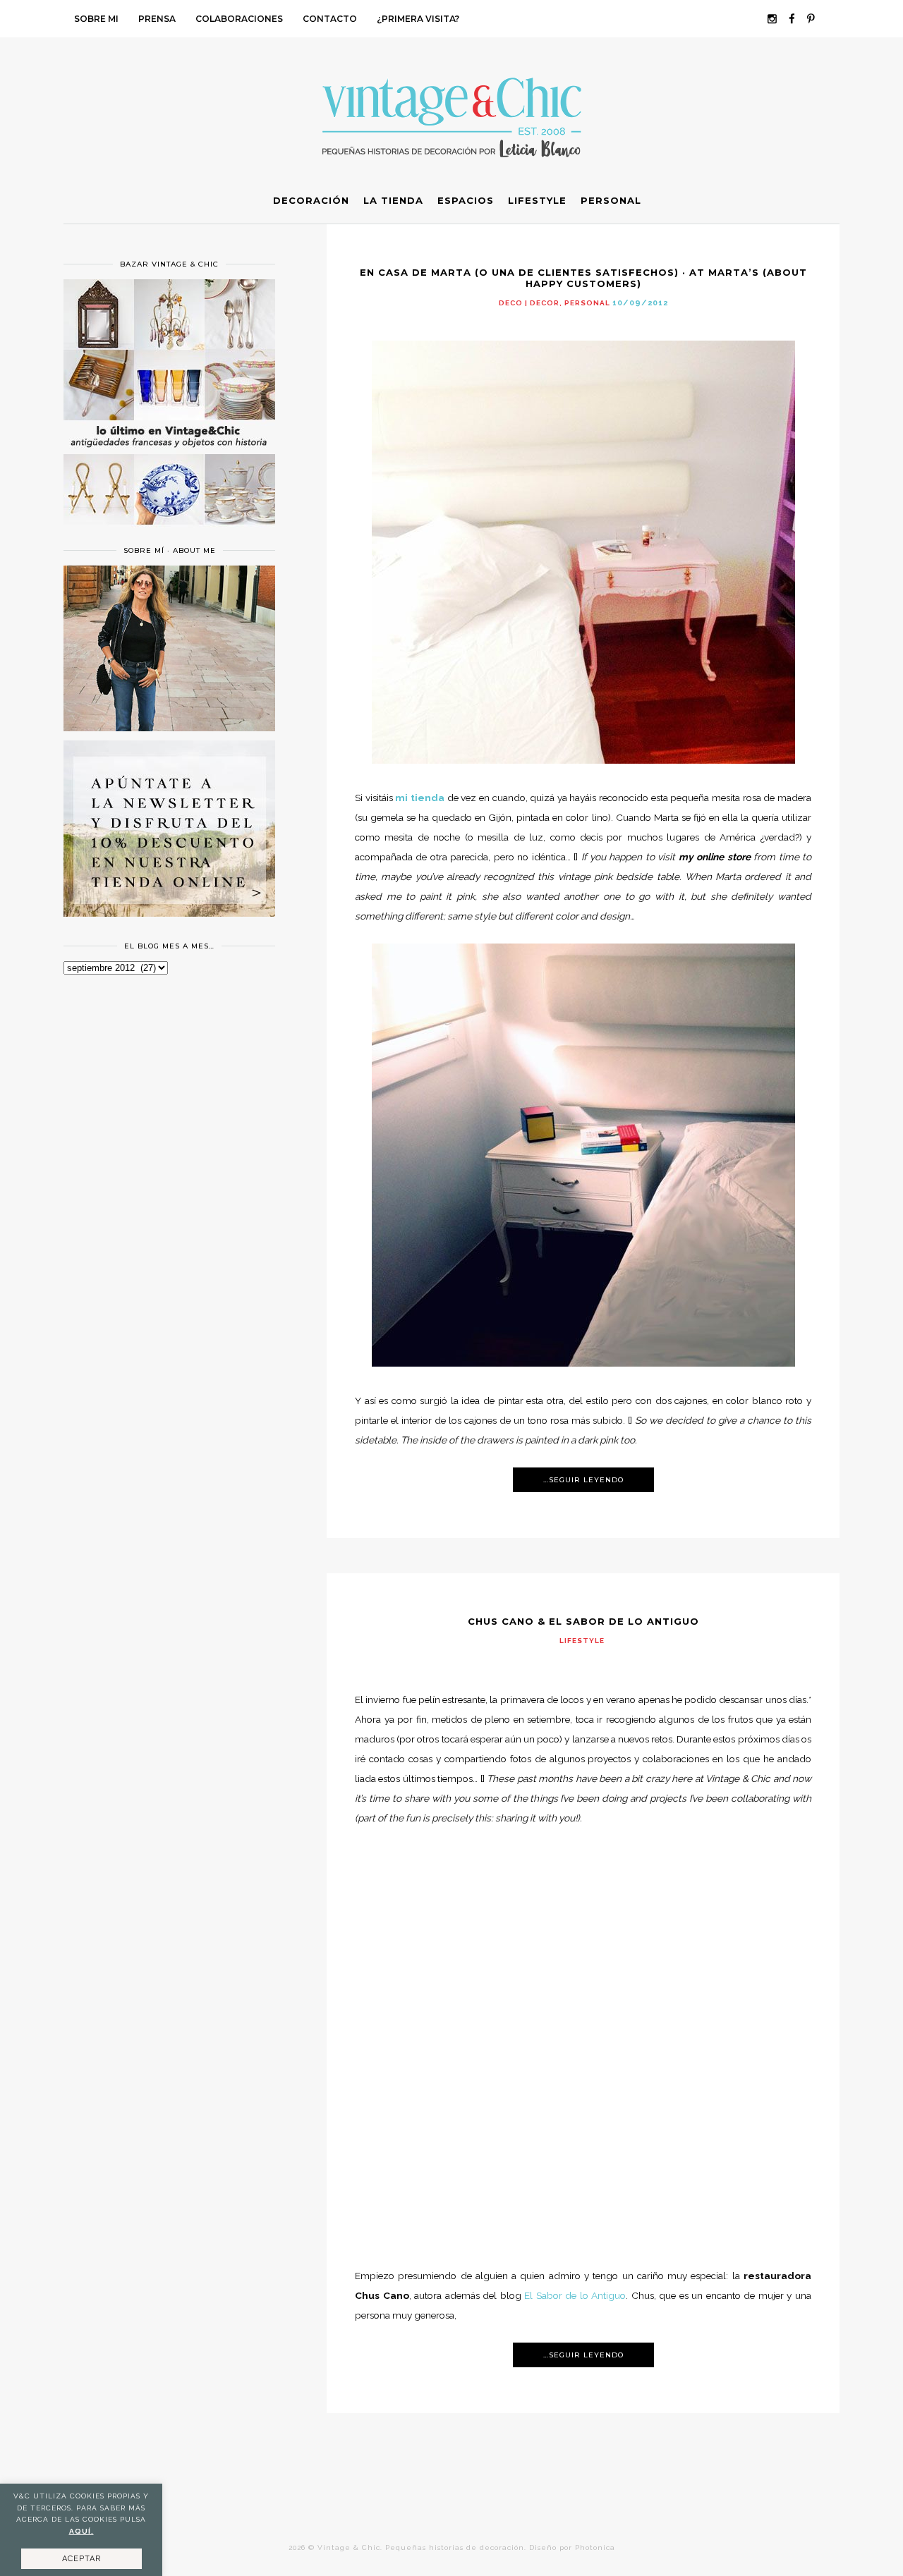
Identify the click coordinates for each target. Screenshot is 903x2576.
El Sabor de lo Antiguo (575, 2295)
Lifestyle (582, 1641)
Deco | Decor (529, 303)
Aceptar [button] (81, 2559)
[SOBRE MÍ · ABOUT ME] (169, 728)
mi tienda (420, 798)
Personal (587, 303)
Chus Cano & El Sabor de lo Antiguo (583, 1621)
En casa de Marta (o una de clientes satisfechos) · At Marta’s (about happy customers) (583, 278)
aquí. (81, 2531)
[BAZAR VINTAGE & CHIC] (169, 533)
